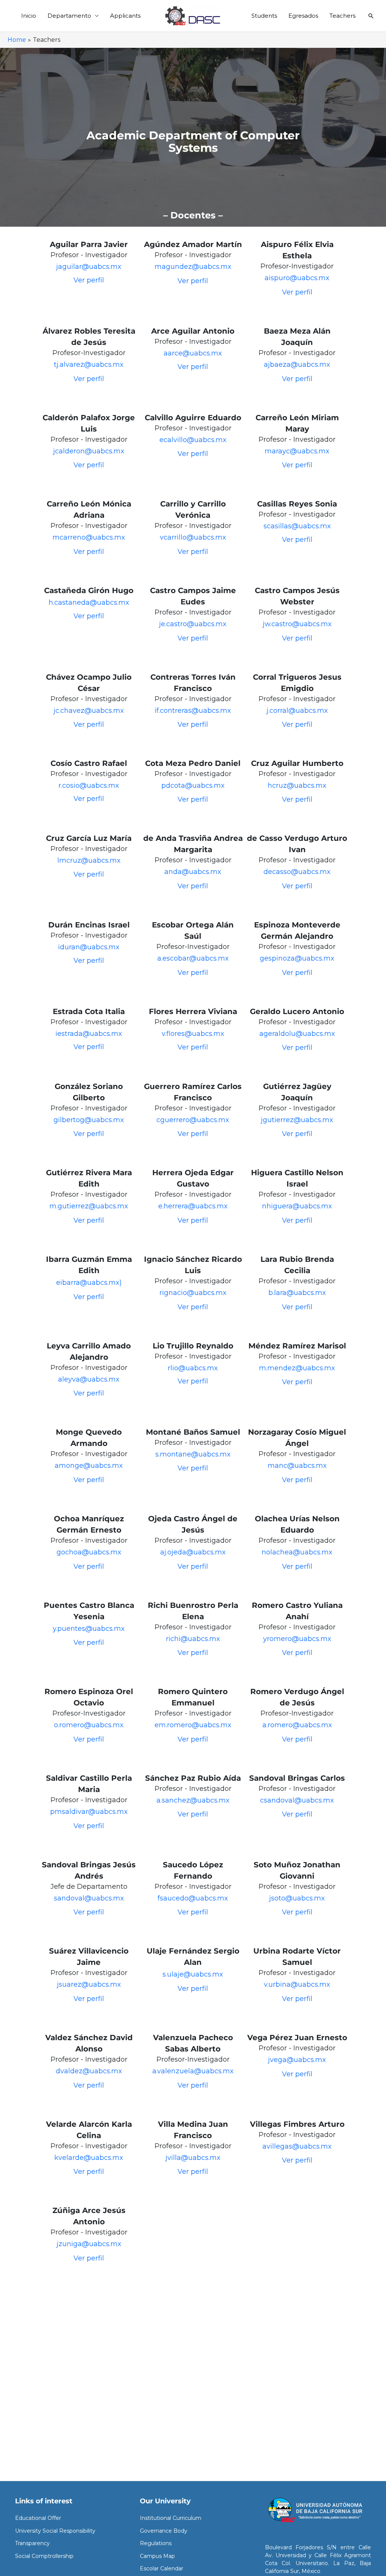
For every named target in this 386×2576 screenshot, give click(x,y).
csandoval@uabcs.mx (297, 1800)
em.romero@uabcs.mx (193, 1725)
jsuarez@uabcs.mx (89, 1984)
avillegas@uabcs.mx (297, 2146)
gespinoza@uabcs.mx (297, 958)
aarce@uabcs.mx (193, 353)
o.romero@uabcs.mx (89, 1725)
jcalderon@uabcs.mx (89, 451)
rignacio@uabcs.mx (193, 1293)
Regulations (156, 2543)
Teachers (342, 16)
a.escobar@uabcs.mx (193, 958)
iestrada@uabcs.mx (89, 1034)
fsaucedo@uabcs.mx (193, 1898)
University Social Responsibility (55, 2531)
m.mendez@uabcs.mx (297, 1368)
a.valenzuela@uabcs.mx (193, 2071)
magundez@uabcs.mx (193, 267)
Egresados (303, 16)
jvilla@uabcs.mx (193, 2158)
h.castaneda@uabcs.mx (89, 602)
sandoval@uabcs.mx (89, 1898)
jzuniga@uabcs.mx (89, 2244)
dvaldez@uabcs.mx (89, 2071)
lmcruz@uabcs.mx (89, 860)
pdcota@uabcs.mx (193, 785)
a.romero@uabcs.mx (297, 1725)
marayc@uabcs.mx (297, 451)
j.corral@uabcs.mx (297, 711)
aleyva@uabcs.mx (89, 1379)
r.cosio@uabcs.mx (89, 785)
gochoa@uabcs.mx (89, 1552)
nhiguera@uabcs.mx (297, 1206)
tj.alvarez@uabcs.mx (89, 365)
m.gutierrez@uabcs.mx (89, 1206)
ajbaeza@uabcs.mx (297, 365)
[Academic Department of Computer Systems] (193, 15)
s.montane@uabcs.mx (193, 1454)
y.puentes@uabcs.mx (89, 1629)
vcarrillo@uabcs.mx (193, 537)
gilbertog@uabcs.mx (89, 1120)
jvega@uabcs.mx (297, 2060)
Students (264, 16)
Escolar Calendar (162, 2568)
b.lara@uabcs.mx (297, 1293)
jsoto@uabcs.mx (297, 1898)
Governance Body (164, 2531)
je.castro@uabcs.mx (193, 624)
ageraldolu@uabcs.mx (297, 1034)
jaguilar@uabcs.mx (89, 267)
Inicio (29, 16)
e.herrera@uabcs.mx (193, 1206)
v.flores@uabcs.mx (193, 1034)
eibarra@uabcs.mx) (89, 1283)
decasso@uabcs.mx (297, 872)
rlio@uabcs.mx (193, 1368)
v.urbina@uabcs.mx (297, 1984)
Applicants (125, 16)
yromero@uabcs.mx (297, 1639)
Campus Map (157, 2556)
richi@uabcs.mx (193, 1639)
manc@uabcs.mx (297, 1466)
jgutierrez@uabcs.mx (297, 1120)
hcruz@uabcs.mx (297, 785)
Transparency (32, 2543)
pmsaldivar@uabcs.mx (89, 1812)
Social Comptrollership (44, 2556)
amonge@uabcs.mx (89, 1466)
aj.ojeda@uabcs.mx (193, 1552)
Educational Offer (38, 2518)
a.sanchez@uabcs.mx (193, 1800)
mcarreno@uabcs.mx (89, 537)
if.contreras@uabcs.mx (193, 711)
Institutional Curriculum (171, 2518)
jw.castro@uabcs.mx (297, 624)
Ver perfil (89, 280)
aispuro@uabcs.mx (297, 278)
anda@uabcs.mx (193, 872)
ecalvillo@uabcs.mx (193, 440)
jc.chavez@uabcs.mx (89, 711)
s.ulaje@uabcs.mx (193, 1974)
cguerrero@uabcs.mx (193, 1120)
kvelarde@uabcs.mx (89, 2158)
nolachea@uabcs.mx (297, 1552)
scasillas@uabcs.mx (297, 526)
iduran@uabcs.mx (89, 947)
